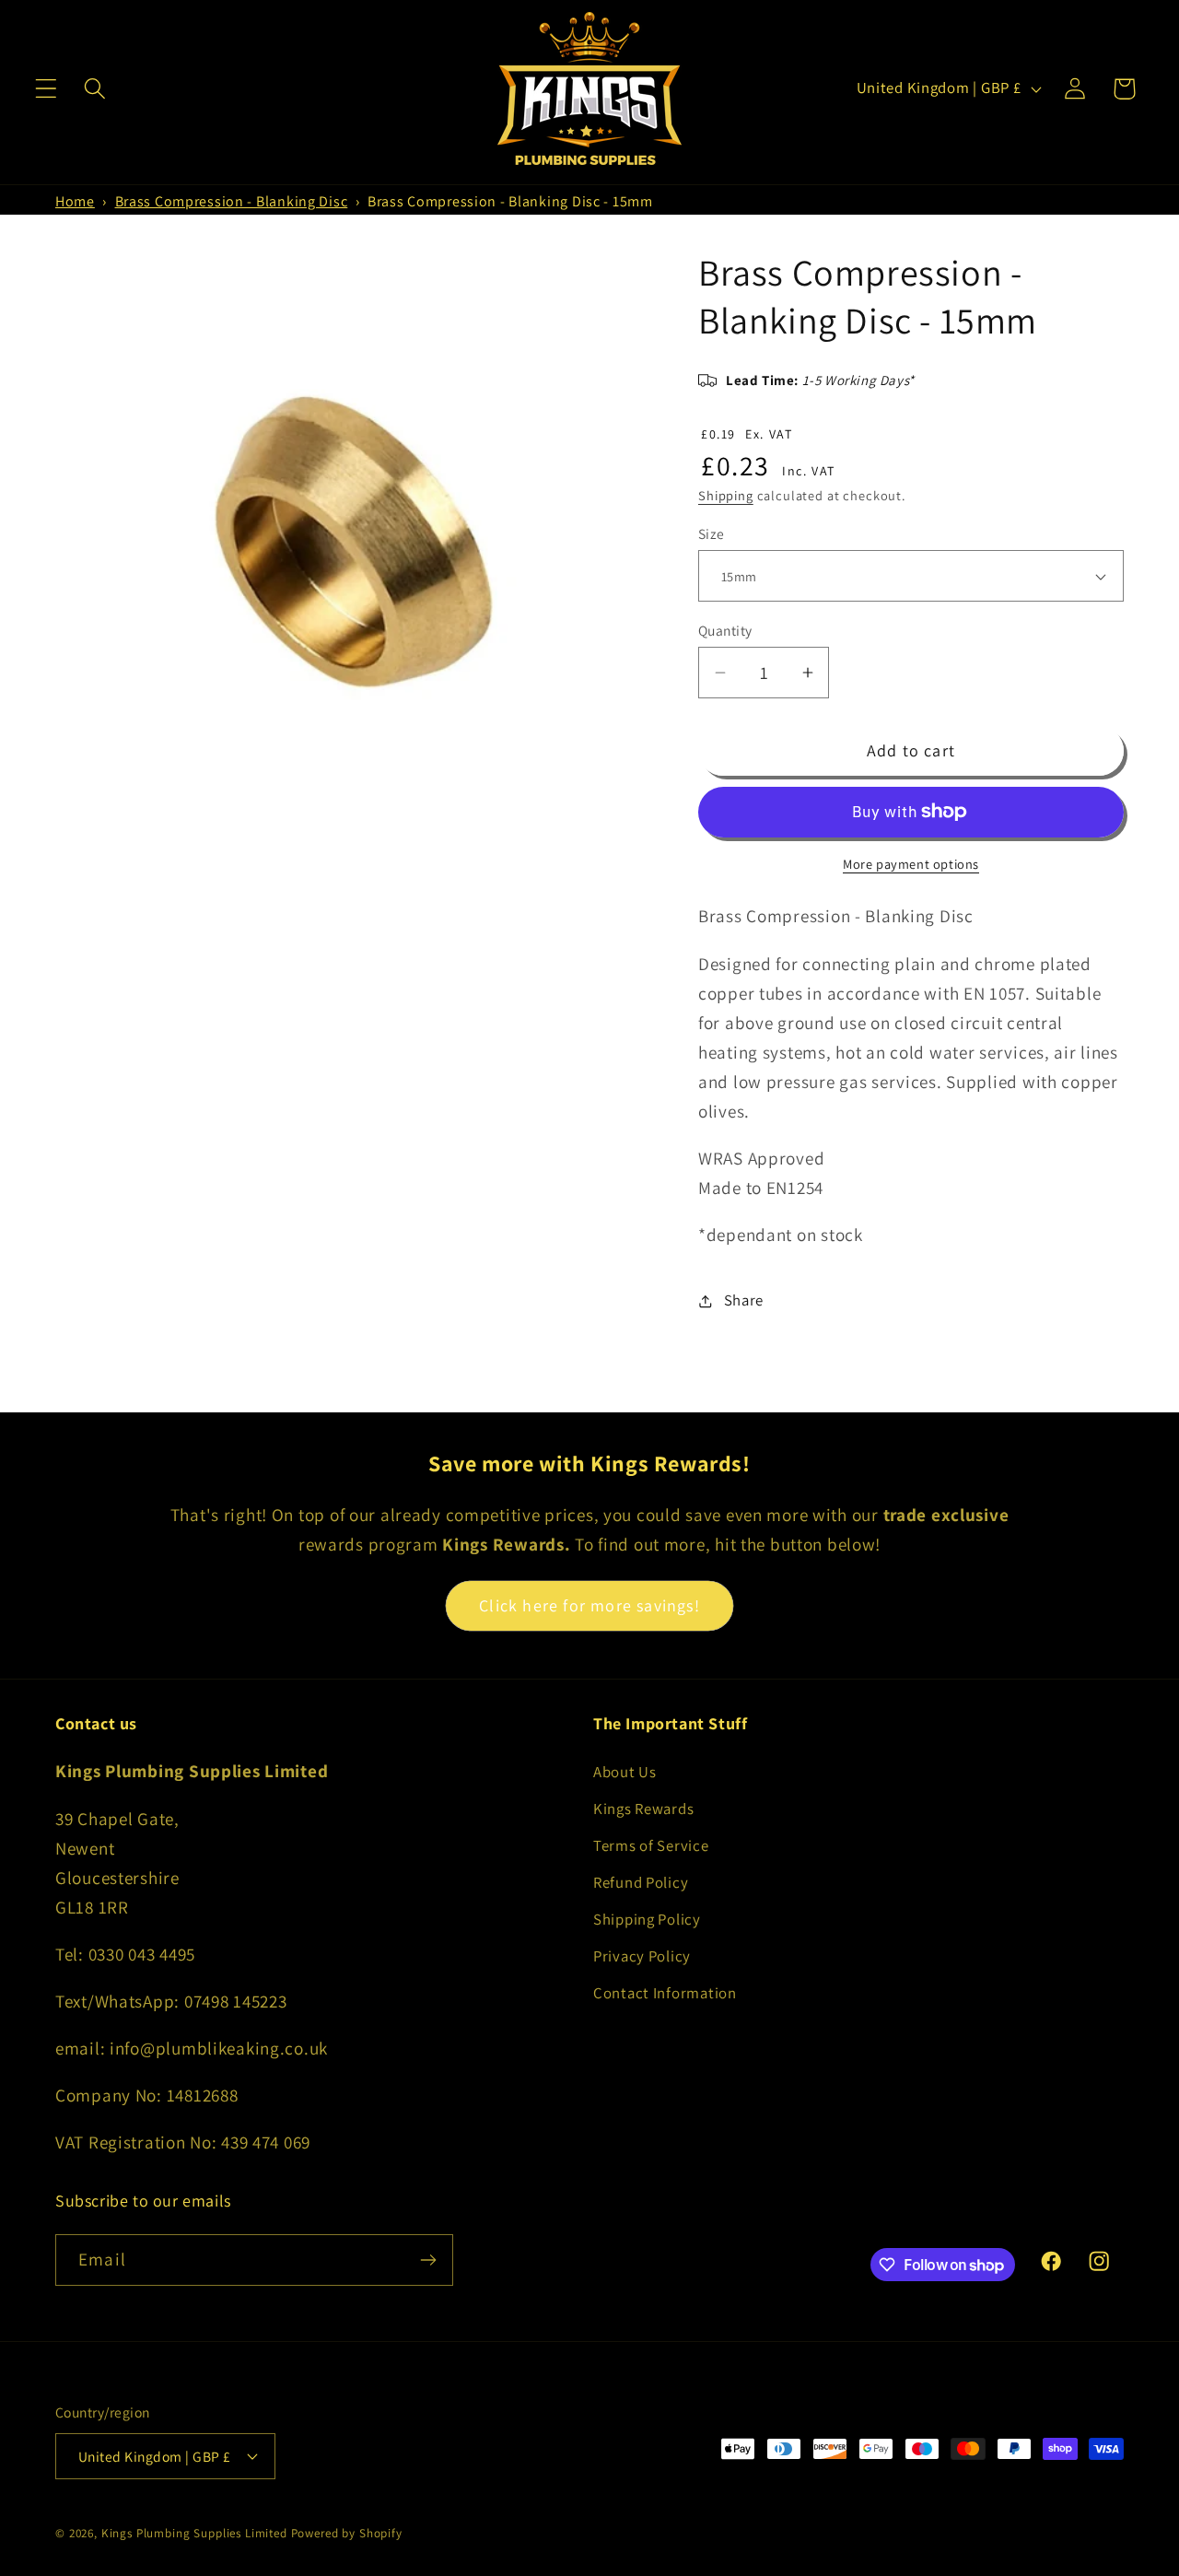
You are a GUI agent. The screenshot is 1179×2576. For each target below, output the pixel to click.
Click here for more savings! (589, 1605)
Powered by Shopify (347, 2533)
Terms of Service (651, 1845)
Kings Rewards (643, 1809)
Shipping (726, 495)
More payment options (911, 864)
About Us (625, 1772)
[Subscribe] (428, 2260)
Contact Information (665, 1993)
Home (75, 201)
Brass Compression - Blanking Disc (232, 201)
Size (712, 533)
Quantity (725, 630)
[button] (47, 89)
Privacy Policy (642, 1956)
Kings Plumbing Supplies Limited (194, 2533)
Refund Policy (641, 1882)
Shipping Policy (647, 1919)
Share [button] (744, 1300)
